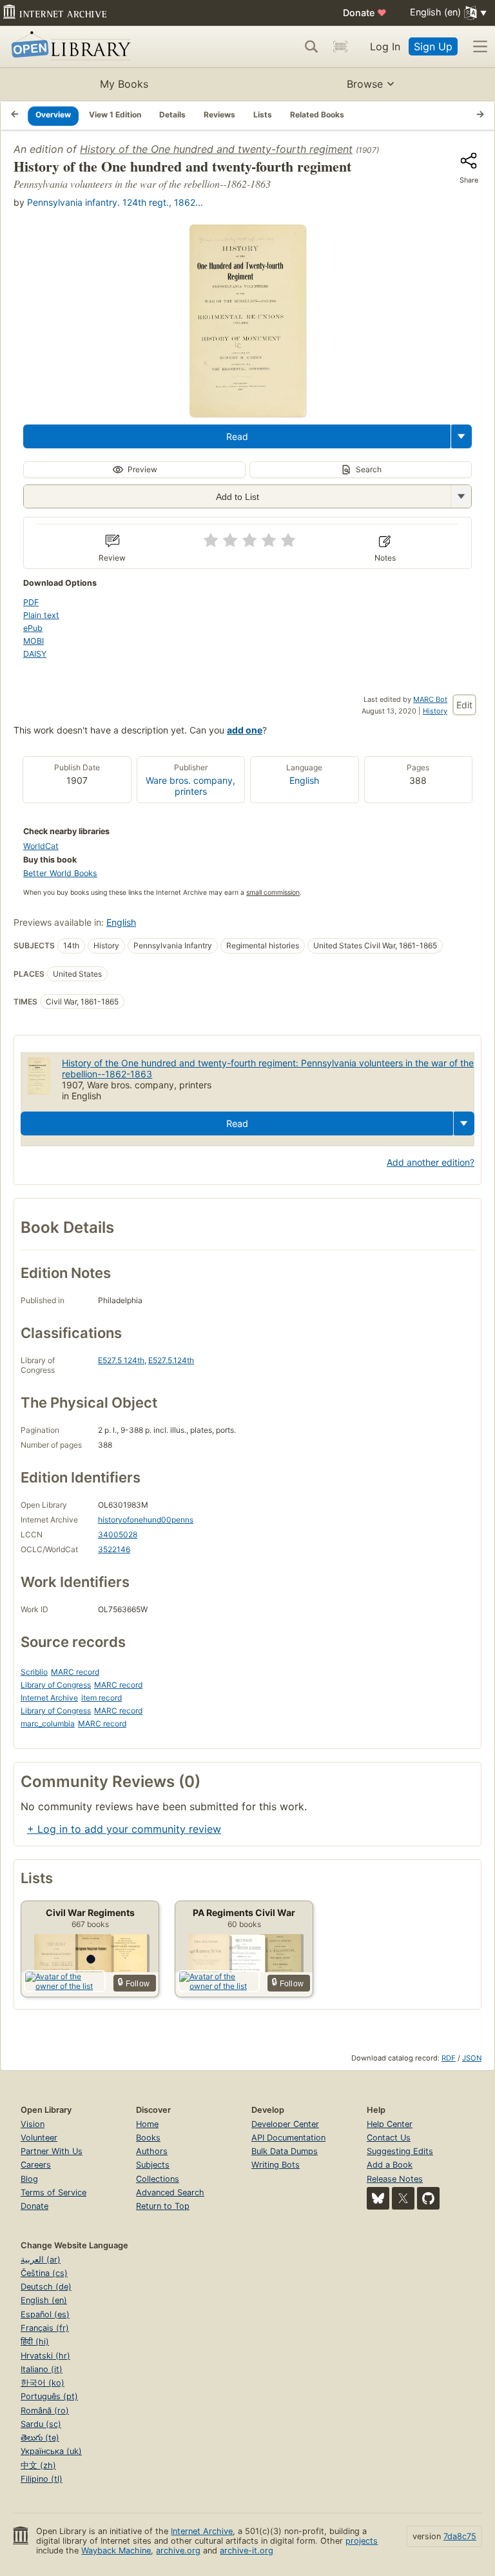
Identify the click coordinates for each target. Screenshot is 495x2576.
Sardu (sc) (41, 2424)
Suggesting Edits (400, 2151)
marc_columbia (48, 1723)
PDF (31, 602)
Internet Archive (49, 1698)
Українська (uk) (51, 2451)
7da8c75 (460, 2536)
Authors (152, 2151)
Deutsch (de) (46, 2287)
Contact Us (389, 2138)
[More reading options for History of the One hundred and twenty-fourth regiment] (461, 496)
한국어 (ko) (43, 2383)
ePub (33, 628)
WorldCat (41, 846)
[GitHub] (428, 2198)
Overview (53, 115)
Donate (365, 13)
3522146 (114, 1549)
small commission (273, 893)
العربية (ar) (41, 2260)
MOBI (34, 641)
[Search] (311, 46)
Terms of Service (53, 2192)
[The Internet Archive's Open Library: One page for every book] (69, 47)
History (435, 711)
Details (172, 115)
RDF (449, 2058)
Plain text (41, 615)
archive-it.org (247, 2551)
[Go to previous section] (15, 115)
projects (362, 2541)
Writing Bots (276, 2165)
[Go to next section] (480, 115)
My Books (124, 84)
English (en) (44, 2300)
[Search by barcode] (340, 46)
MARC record (75, 1672)
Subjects (153, 2165)
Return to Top (163, 2206)
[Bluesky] (378, 2198)
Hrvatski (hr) (45, 2356)
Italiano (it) (42, 2369)
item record (102, 1698)
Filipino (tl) (42, 2479)
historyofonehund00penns (146, 1520)
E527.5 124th (121, 1360)
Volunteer (39, 2138)
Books (148, 2138)
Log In (385, 46)
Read (237, 436)
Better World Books (60, 873)
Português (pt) (49, 2396)
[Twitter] (403, 2198)
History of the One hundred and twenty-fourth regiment (216, 149)
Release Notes (395, 2179)
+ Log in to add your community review (124, 1829)
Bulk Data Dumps (285, 2151)
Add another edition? (431, 1162)
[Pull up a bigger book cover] (247, 413)
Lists (263, 115)
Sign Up (433, 46)
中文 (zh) (38, 2465)
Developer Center (285, 2124)
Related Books (317, 115)
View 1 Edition (115, 115)
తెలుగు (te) (40, 2438)
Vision (33, 2124)
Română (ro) (45, 2411)
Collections (158, 2179)
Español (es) (45, 2314)
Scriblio (34, 1672)
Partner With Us (52, 2151)
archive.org (178, 2551)
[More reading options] (461, 436)
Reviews (219, 115)
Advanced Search (170, 2192)
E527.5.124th (171, 1360)
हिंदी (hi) (35, 2341)
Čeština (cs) (44, 2273)
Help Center (390, 2124)
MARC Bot (430, 699)
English (304, 780)
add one (245, 730)
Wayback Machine (116, 2551)
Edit (464, 705)
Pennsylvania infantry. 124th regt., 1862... (115, 202)
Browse (365, 84)
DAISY (35, 654)
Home (147, 2124)
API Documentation (288, 2138)
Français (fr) (45, 2328)
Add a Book (390, 2165)
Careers (36, 2165)
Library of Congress (56, 1685)
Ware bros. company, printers (190, 786)
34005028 (118, 1534)
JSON (472, 2058)
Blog (29, 2179)
